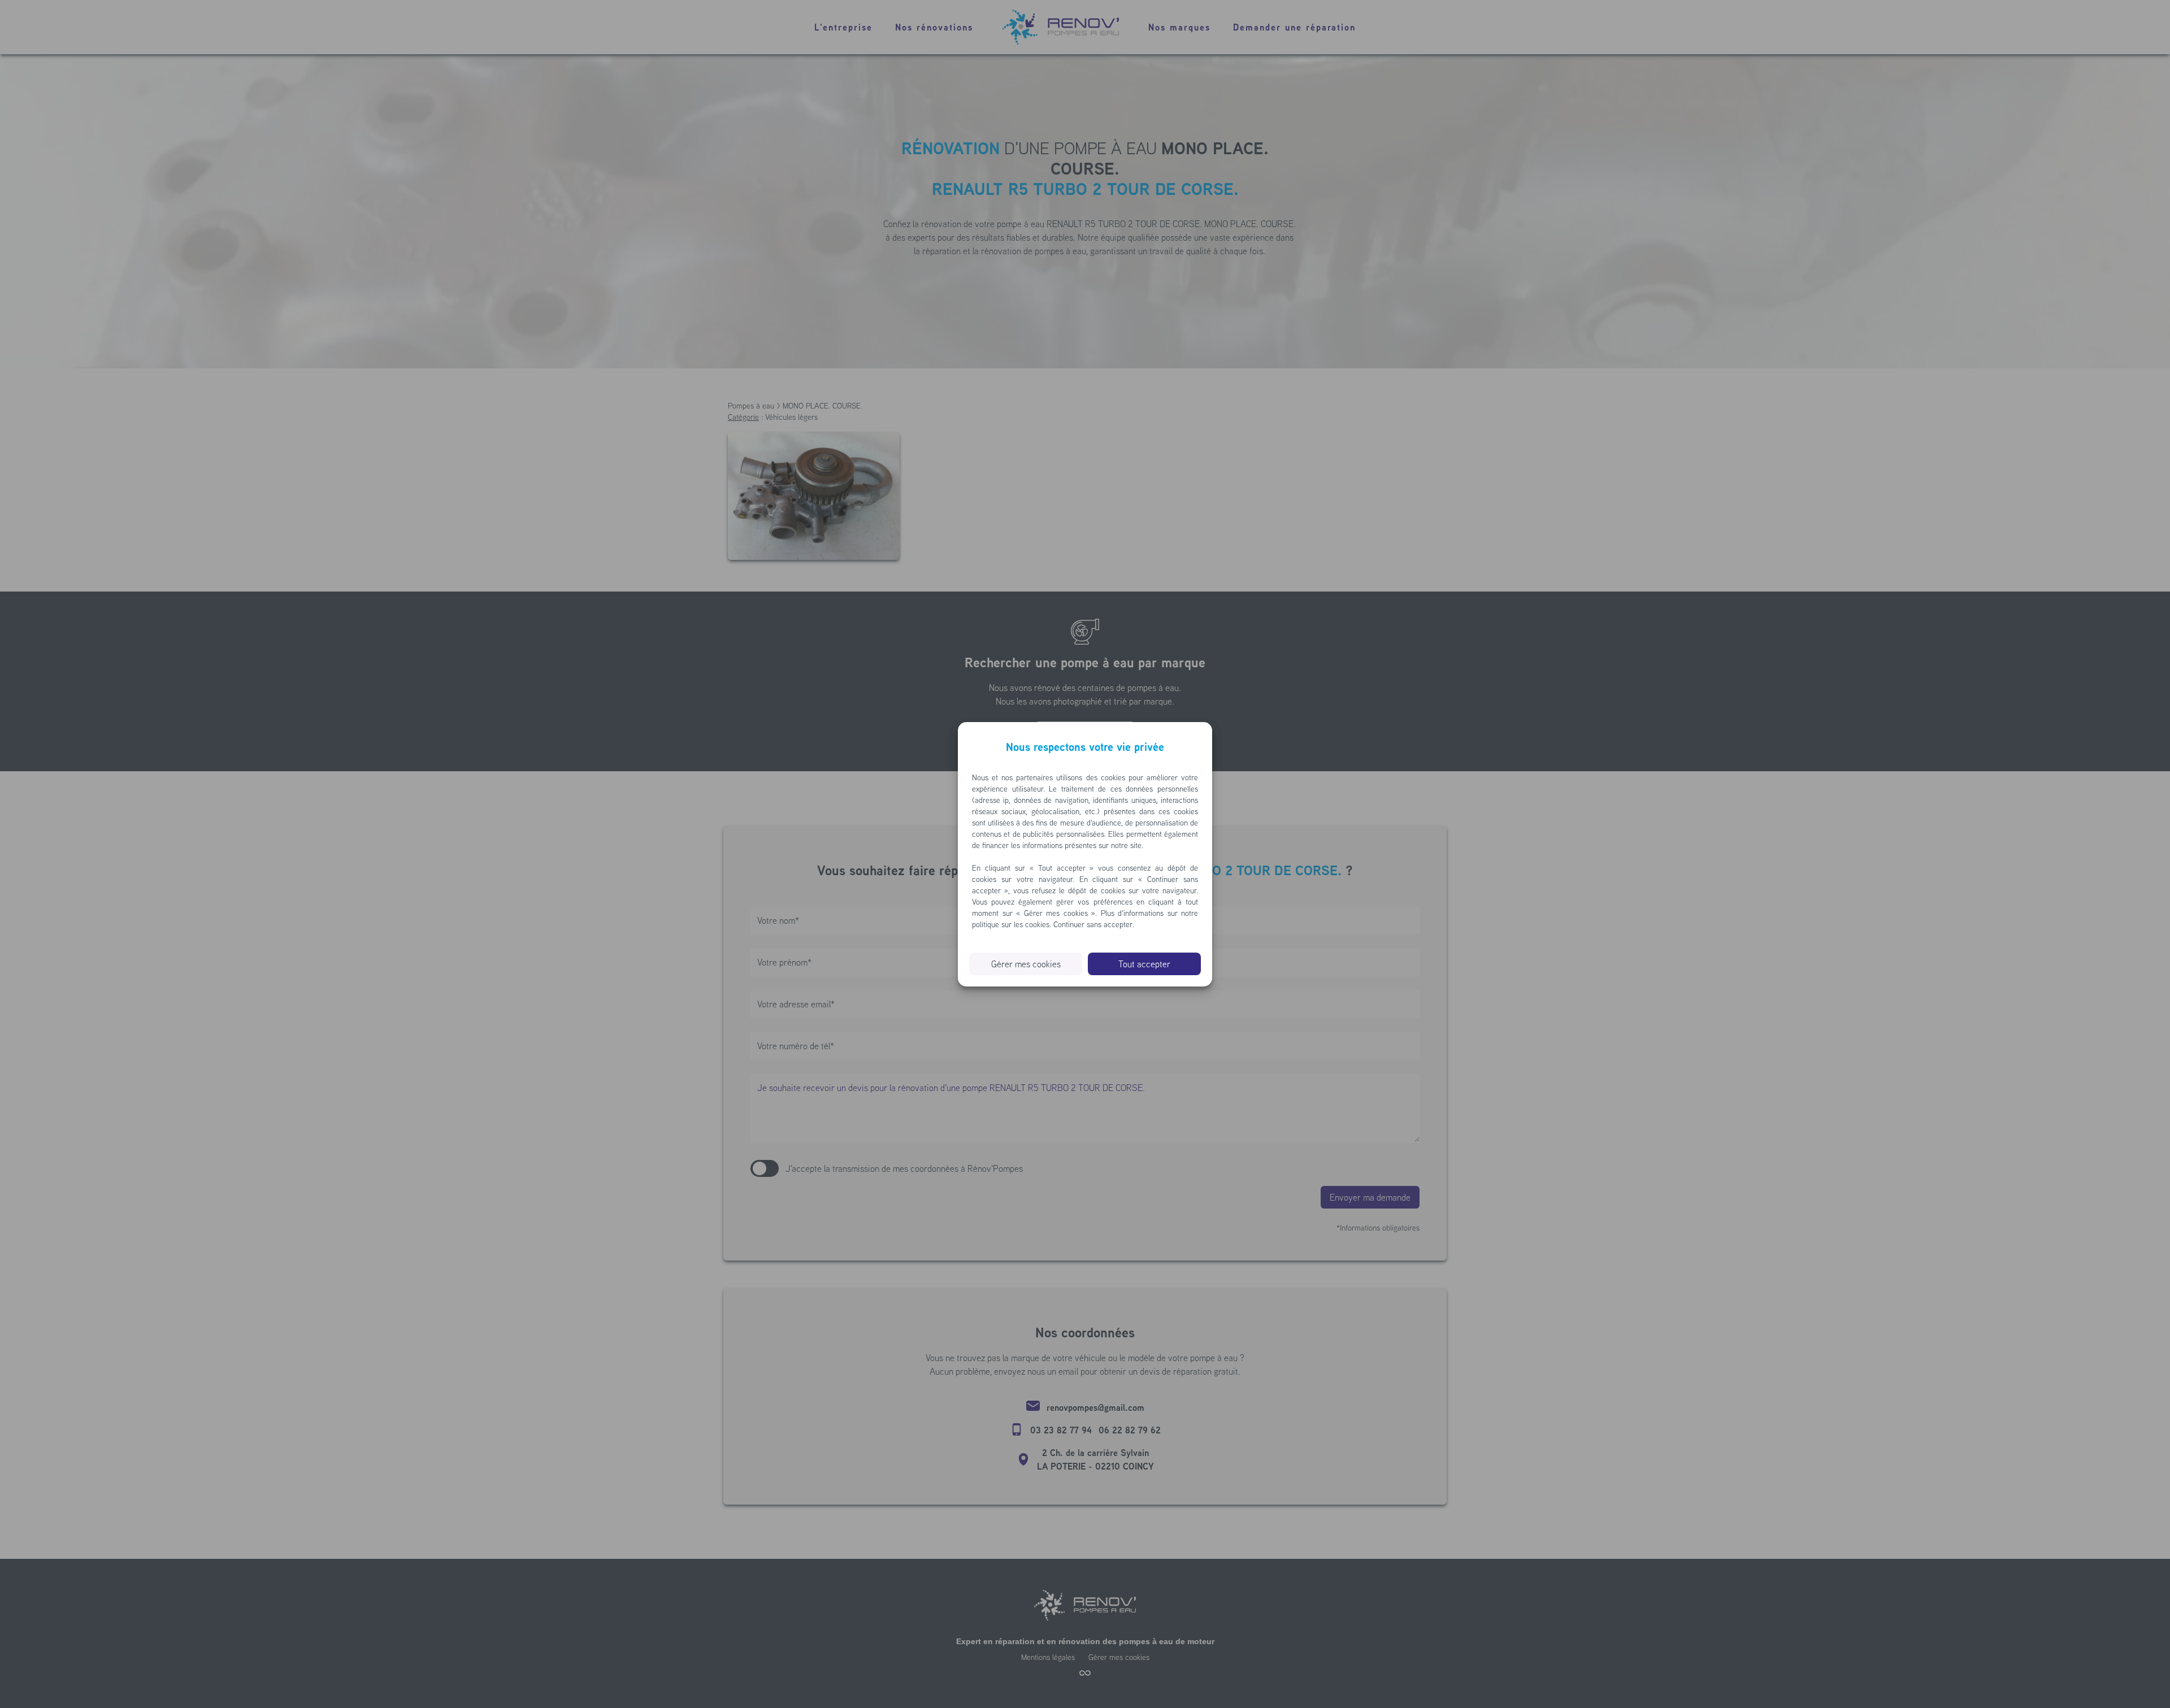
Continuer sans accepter (1093, 924)
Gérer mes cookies (1026, 964)
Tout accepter (1144, 964)
